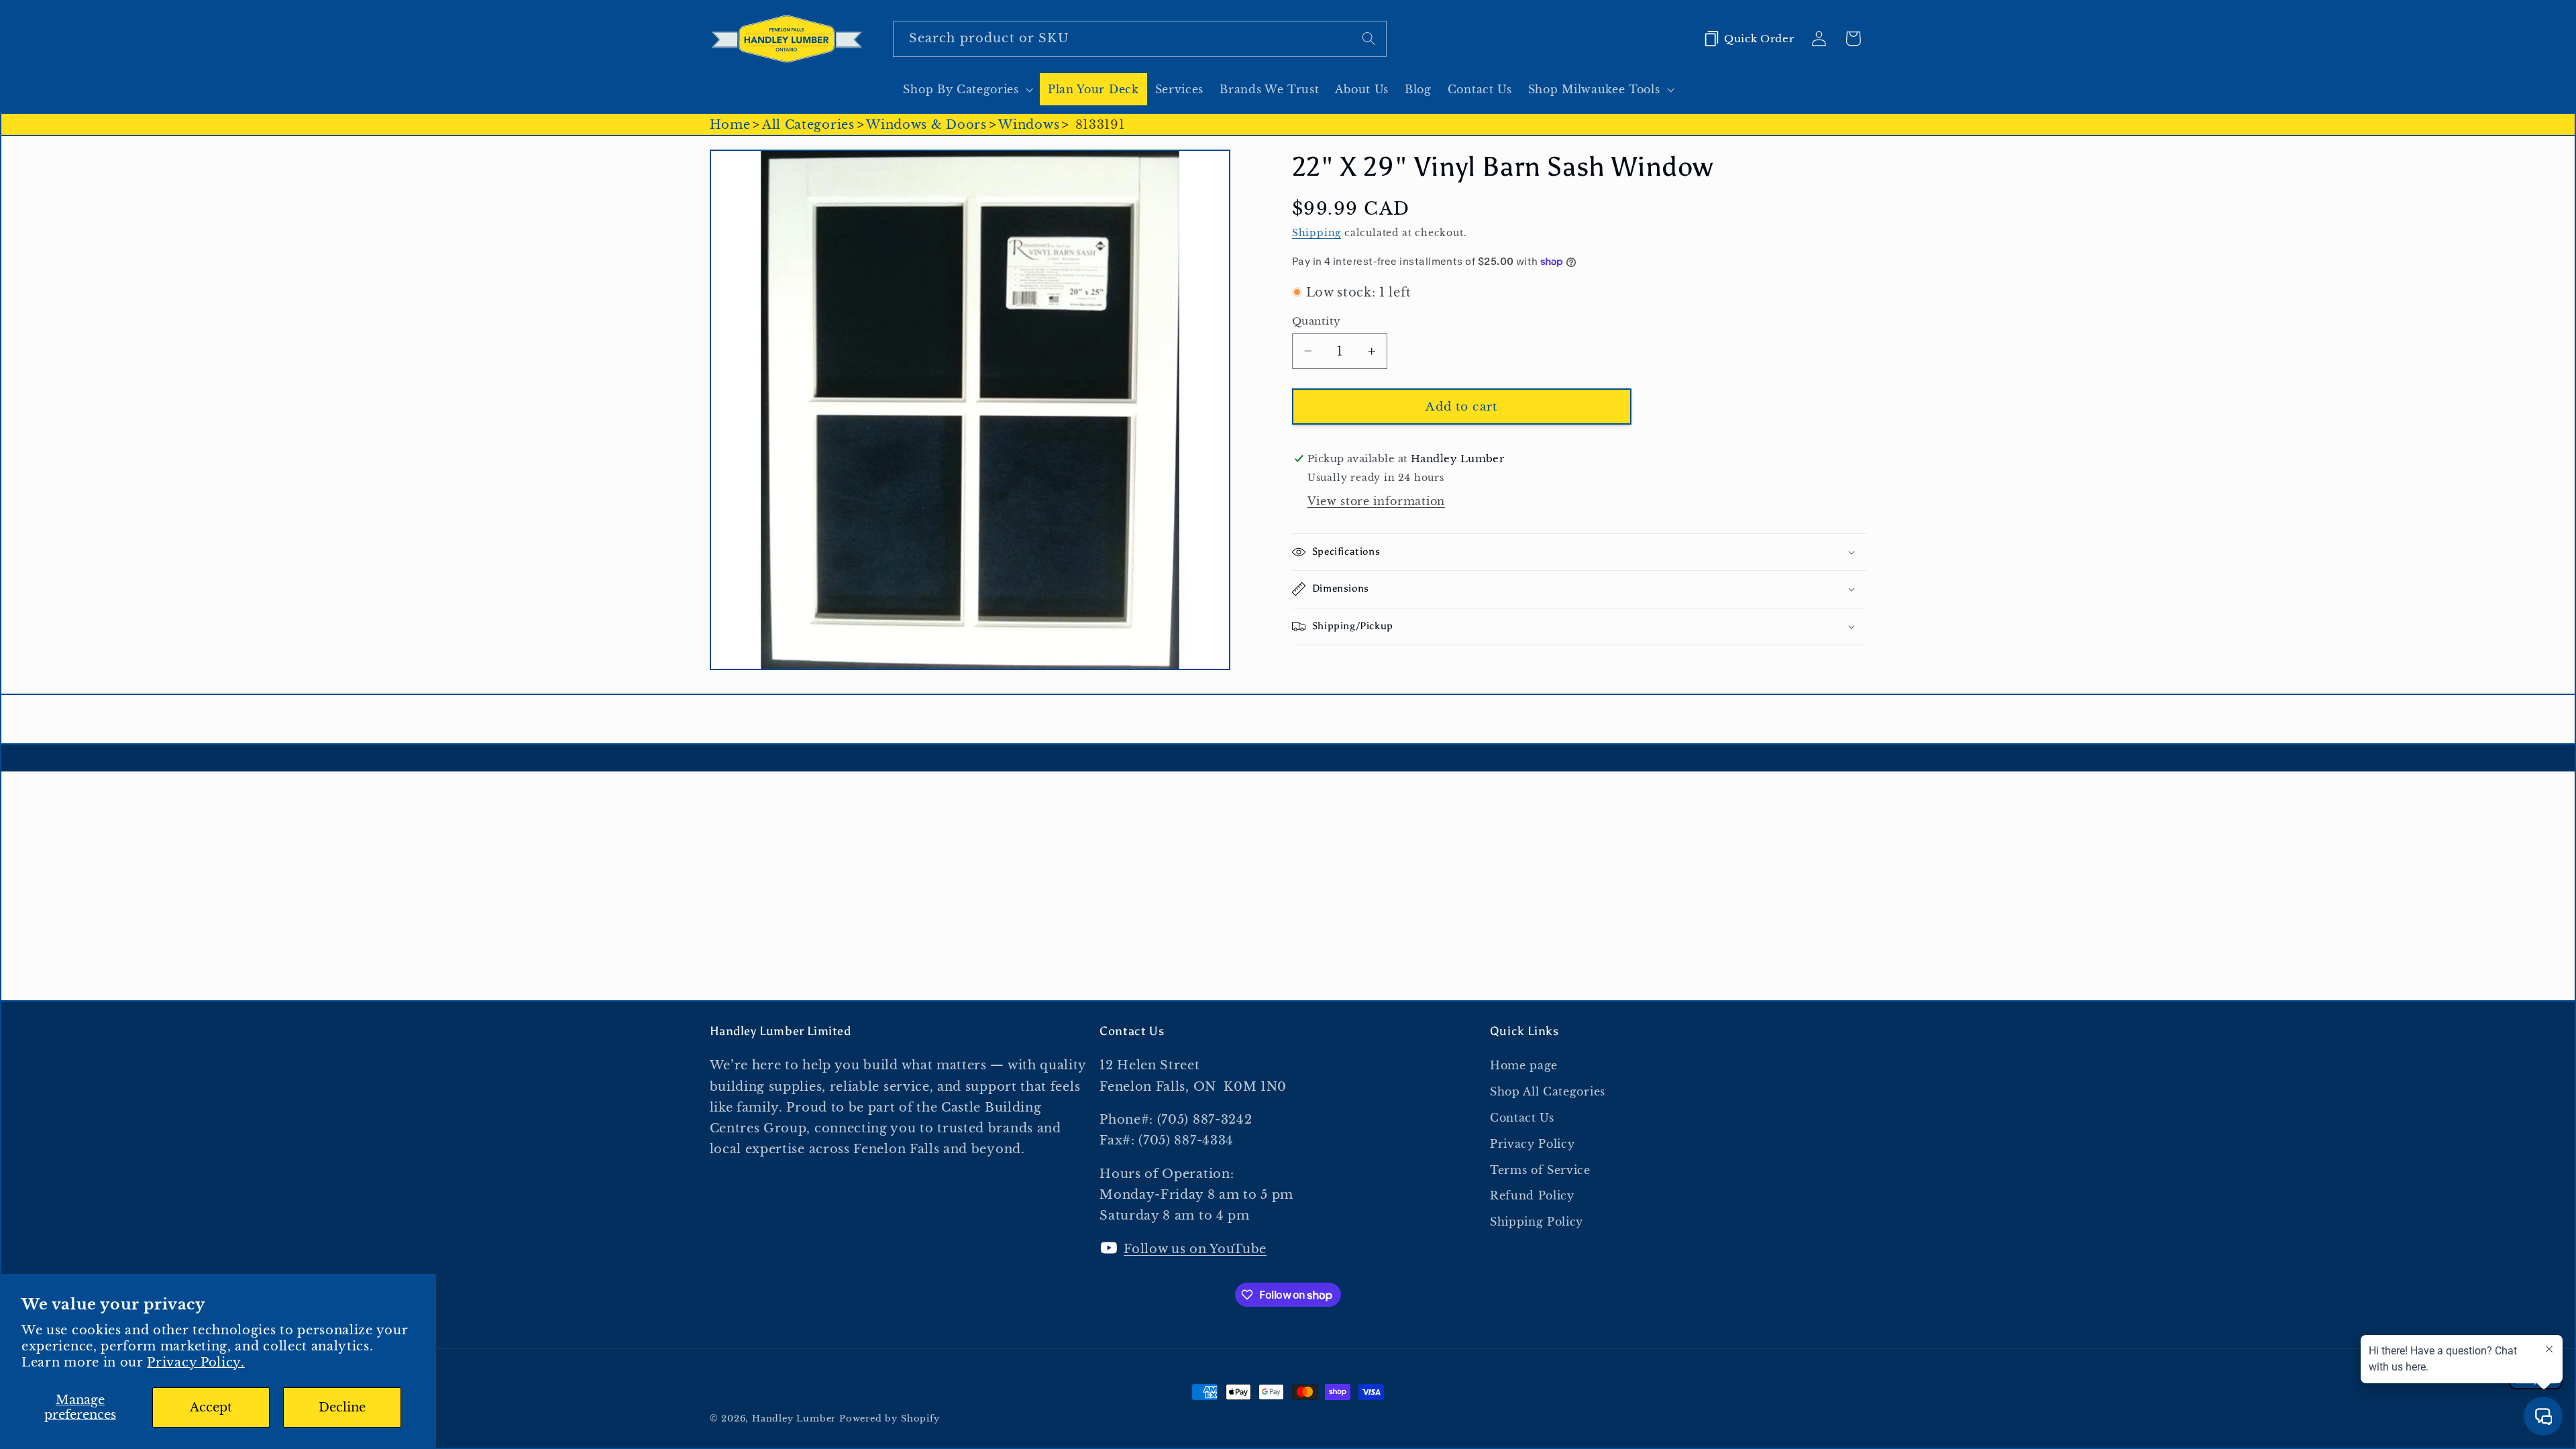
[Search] (1369, 39)
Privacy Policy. (196, 1362)
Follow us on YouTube (1195, 1249)
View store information (1376, 501)
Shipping (1317, 233)
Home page (1524, 1065)
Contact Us (1522, 1118)
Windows (1029, 124)
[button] (967, 89)
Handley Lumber (794, 1418)
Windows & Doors (926, 124)
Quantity (1317, 321)
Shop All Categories (1548, 1091)
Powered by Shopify (890, 1418)
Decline (342, 1407)
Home (730, 124)
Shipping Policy (1537, 1222)
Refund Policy (1532, 1195)
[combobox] (1140, 39)
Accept (211, 1407)
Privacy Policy (1533, 1144)
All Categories (808, 124)
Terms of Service (1540, 1170)
